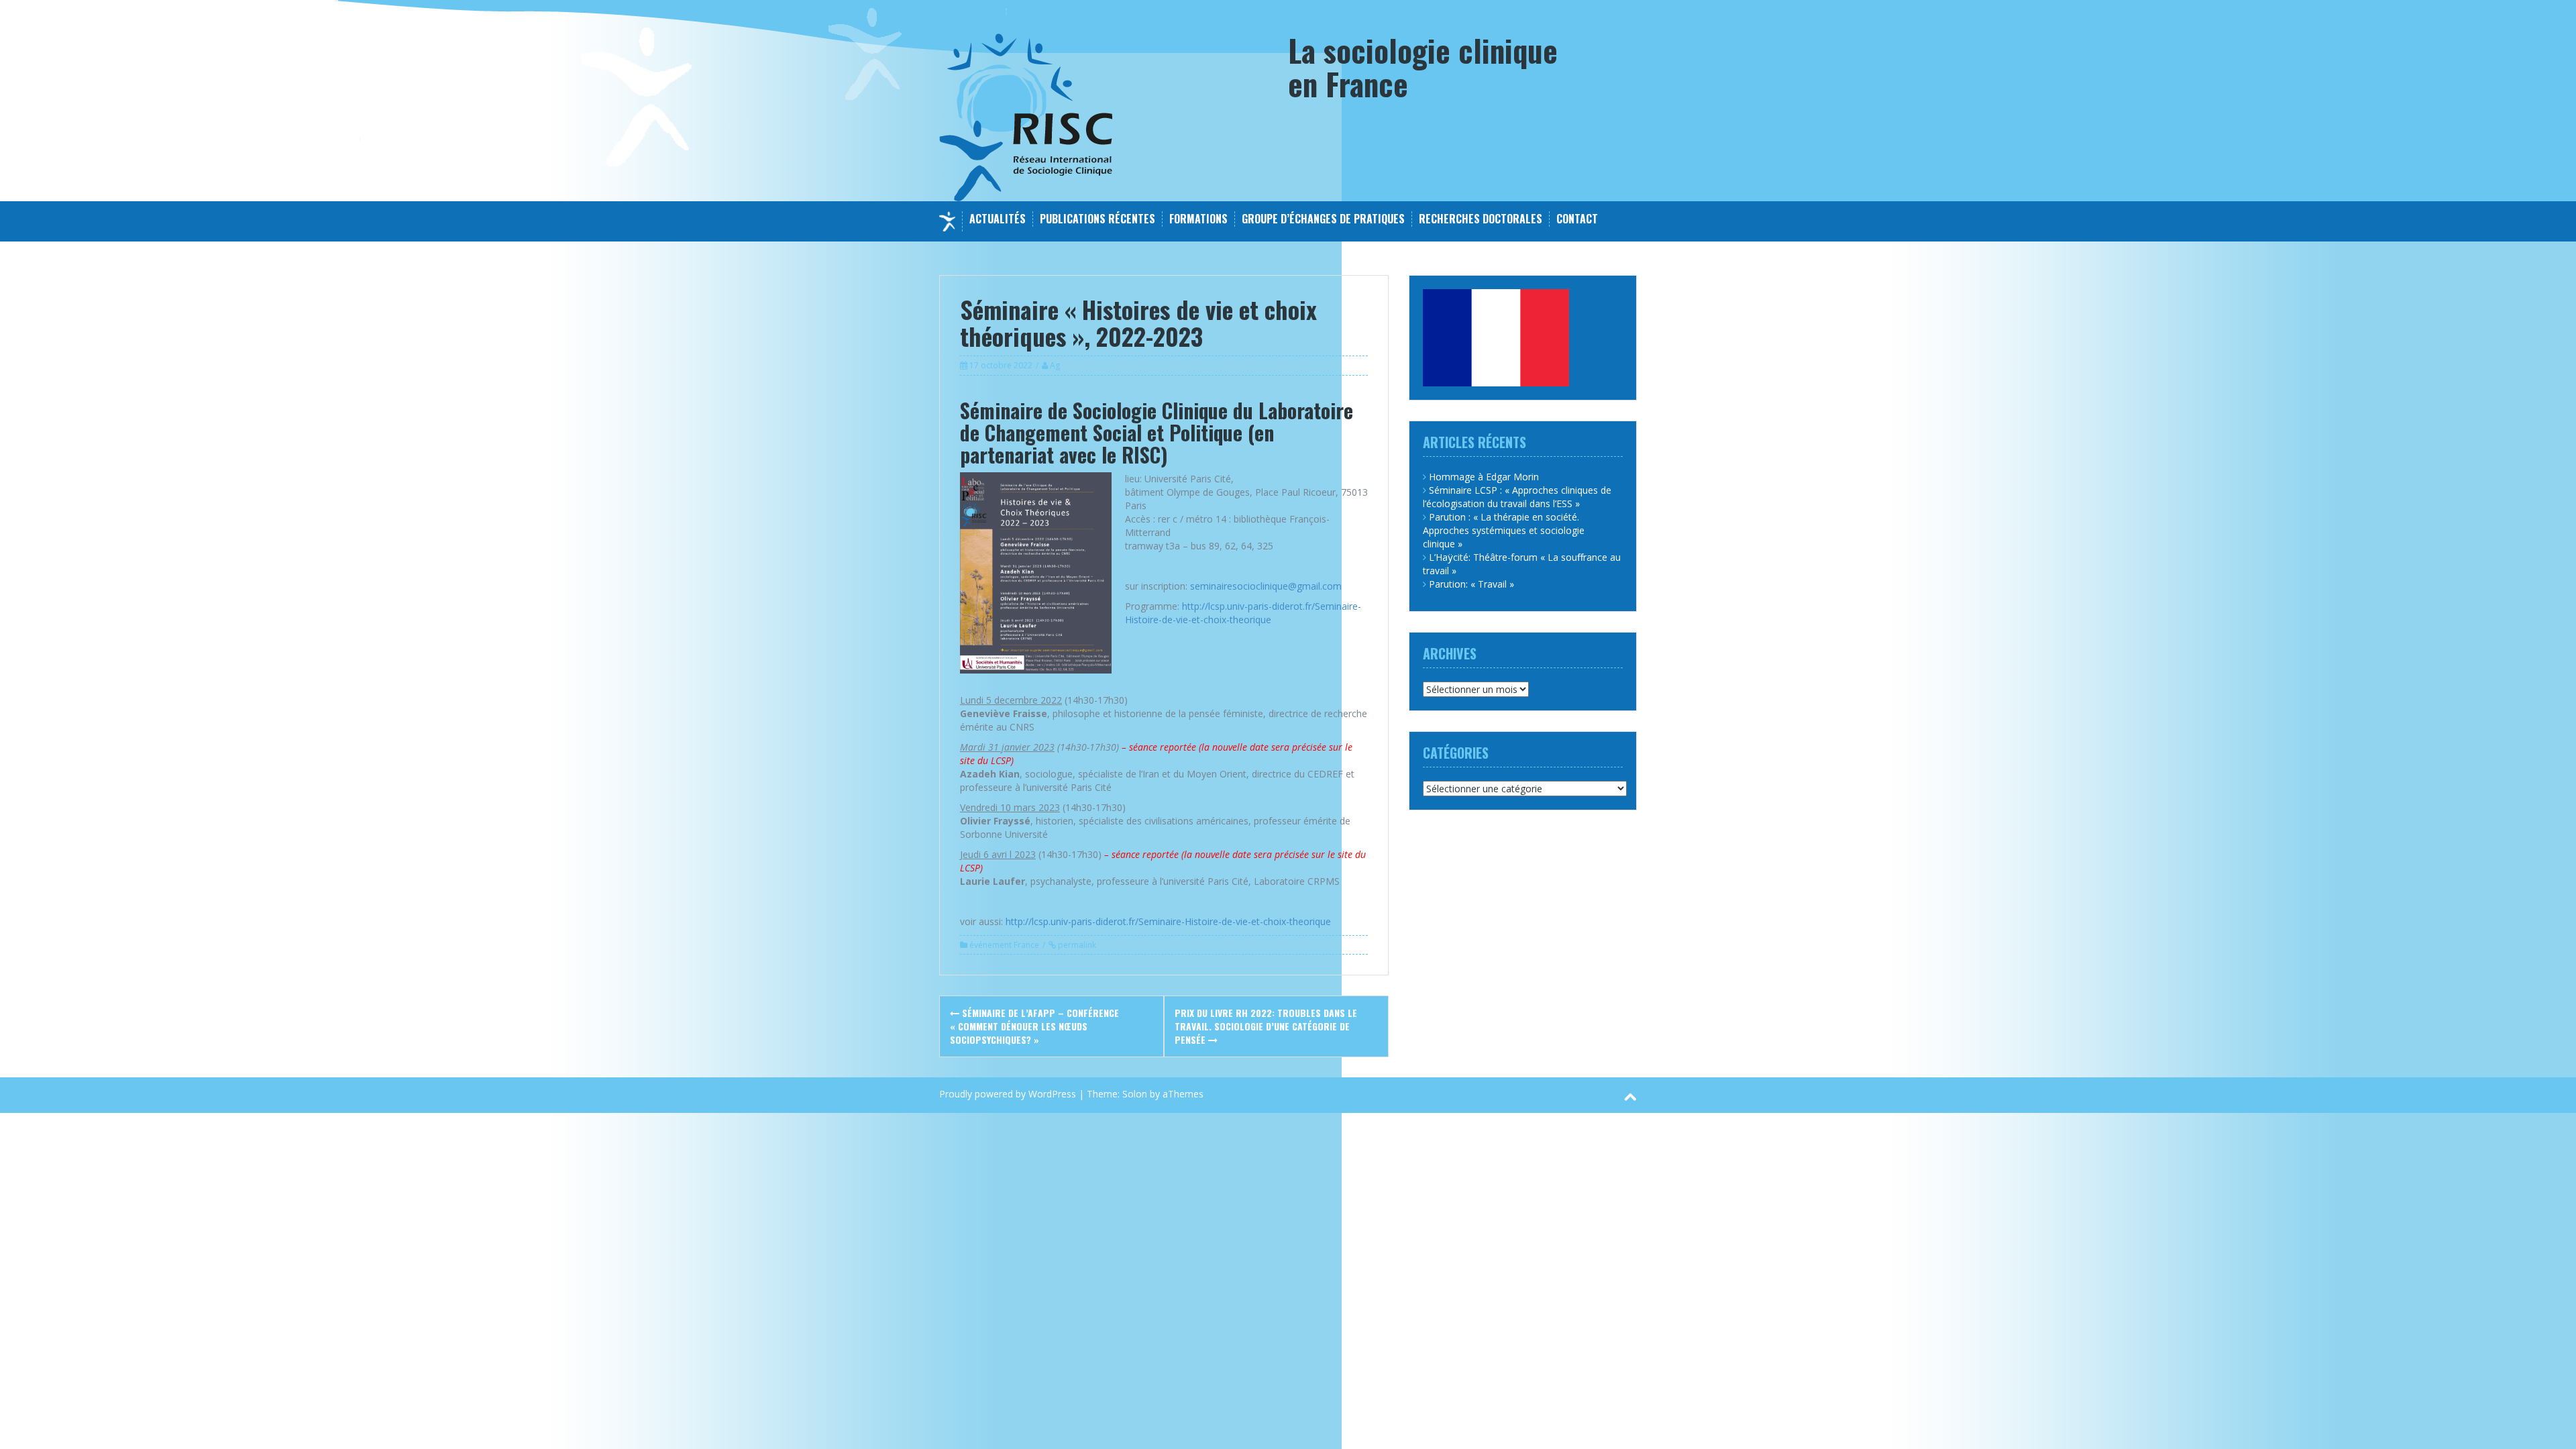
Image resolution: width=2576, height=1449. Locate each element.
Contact (1577, 219)
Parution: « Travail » (1471, 584)
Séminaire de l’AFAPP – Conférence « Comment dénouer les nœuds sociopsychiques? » (1034, 1026)
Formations (1198, 219)
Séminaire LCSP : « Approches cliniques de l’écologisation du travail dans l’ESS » (1517, 497)
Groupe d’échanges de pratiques (1323, 219)
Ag (1055, 365)
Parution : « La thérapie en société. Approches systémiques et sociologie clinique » (1504, 530)
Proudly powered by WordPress (1008, 1094)
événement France (1004, 945)
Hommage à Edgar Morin (1484, 477)
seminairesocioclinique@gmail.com (1266, 586)
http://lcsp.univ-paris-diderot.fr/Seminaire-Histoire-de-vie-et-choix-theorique (1243, 613)
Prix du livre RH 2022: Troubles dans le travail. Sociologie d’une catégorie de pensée (1266, 1026)
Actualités (998, 219)
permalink (1076, 945)
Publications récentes (1097, 219)
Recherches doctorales (1481, 219)
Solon (1135, 1094)
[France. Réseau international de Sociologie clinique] (1026, 116)
